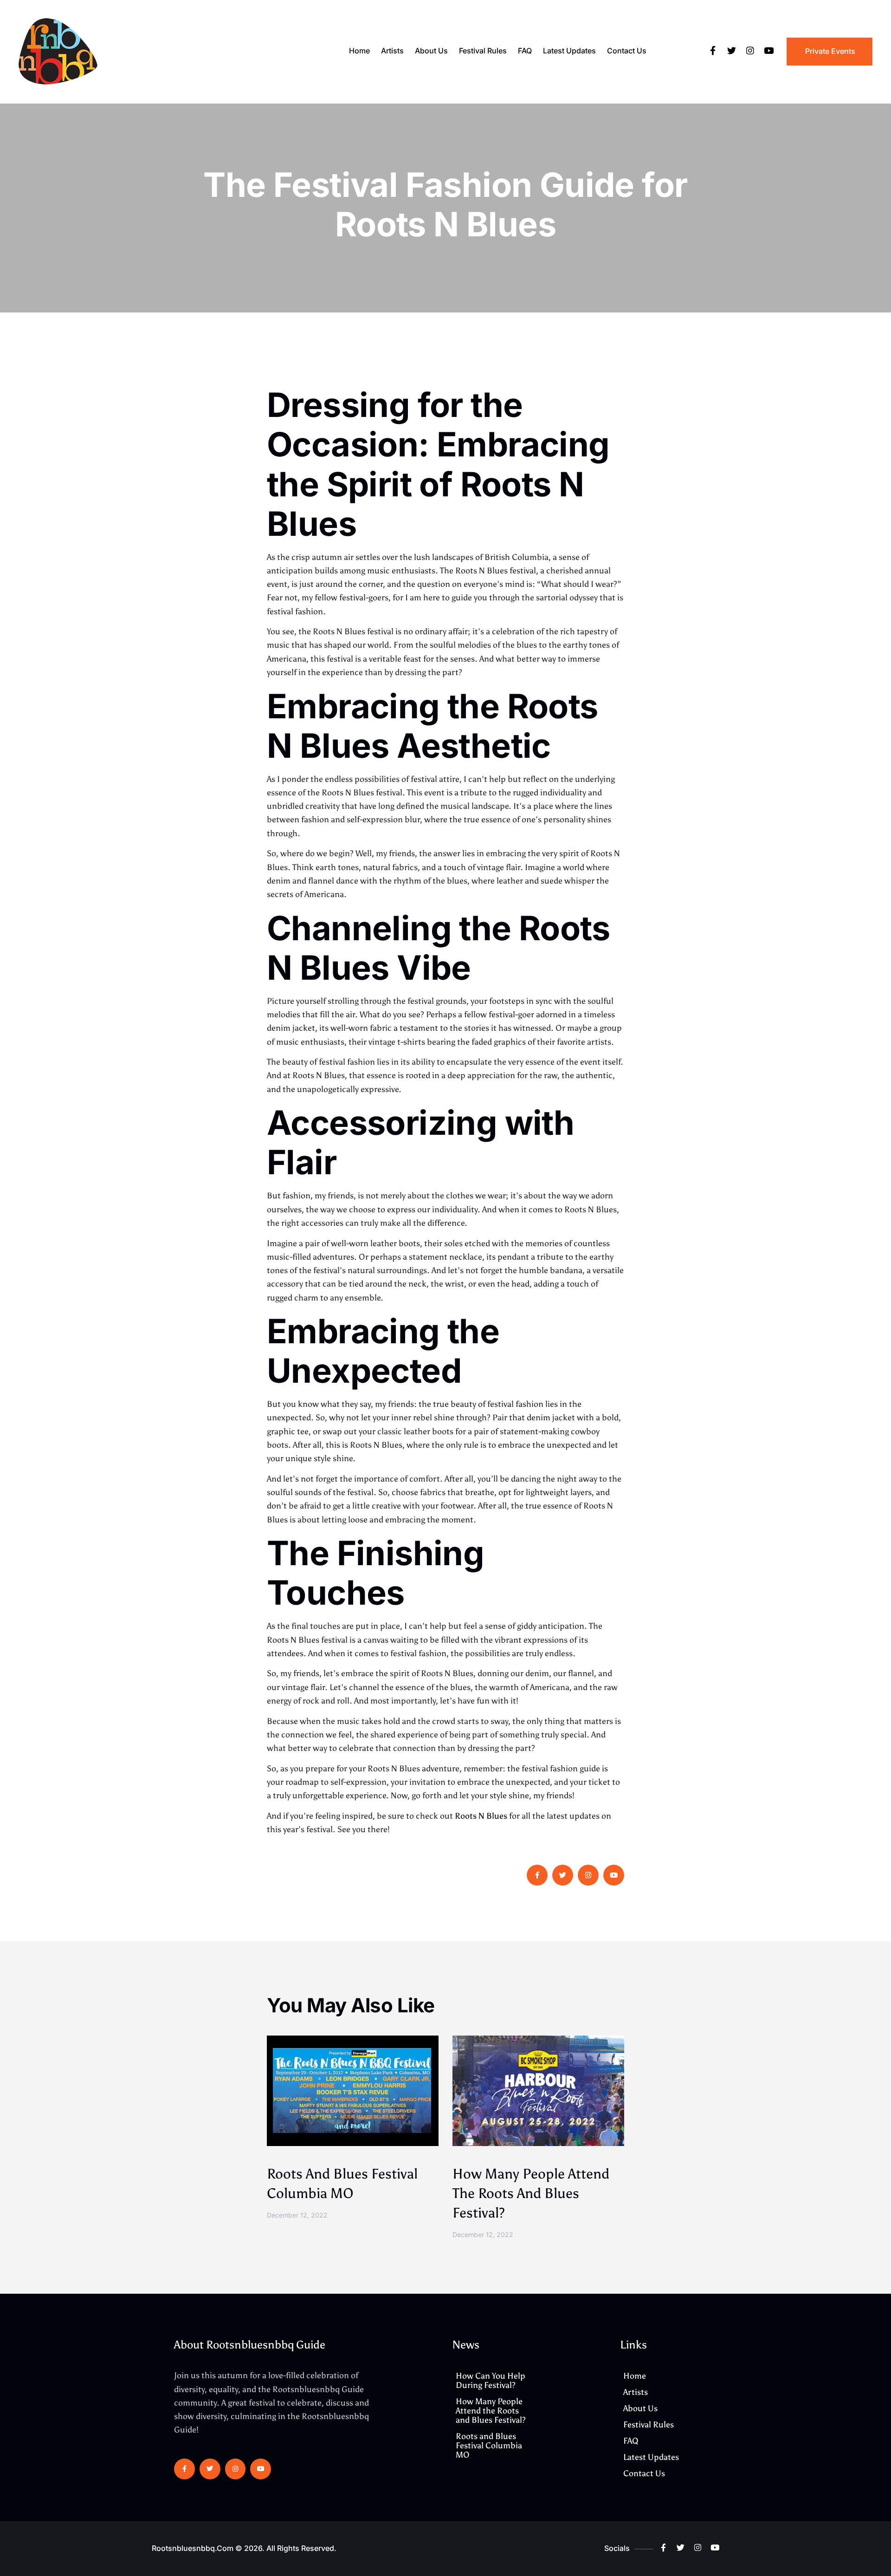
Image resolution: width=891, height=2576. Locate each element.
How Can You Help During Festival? (491, 2381)
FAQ (525, 51)
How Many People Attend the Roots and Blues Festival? (531, 2193)
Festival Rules (483, 51)
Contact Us (627, 51)
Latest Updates (569, 51)
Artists (392, 51)
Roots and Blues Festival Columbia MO (489, 2446)
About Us (431, 51)
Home (359, 51)
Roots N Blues (481, 1816)
